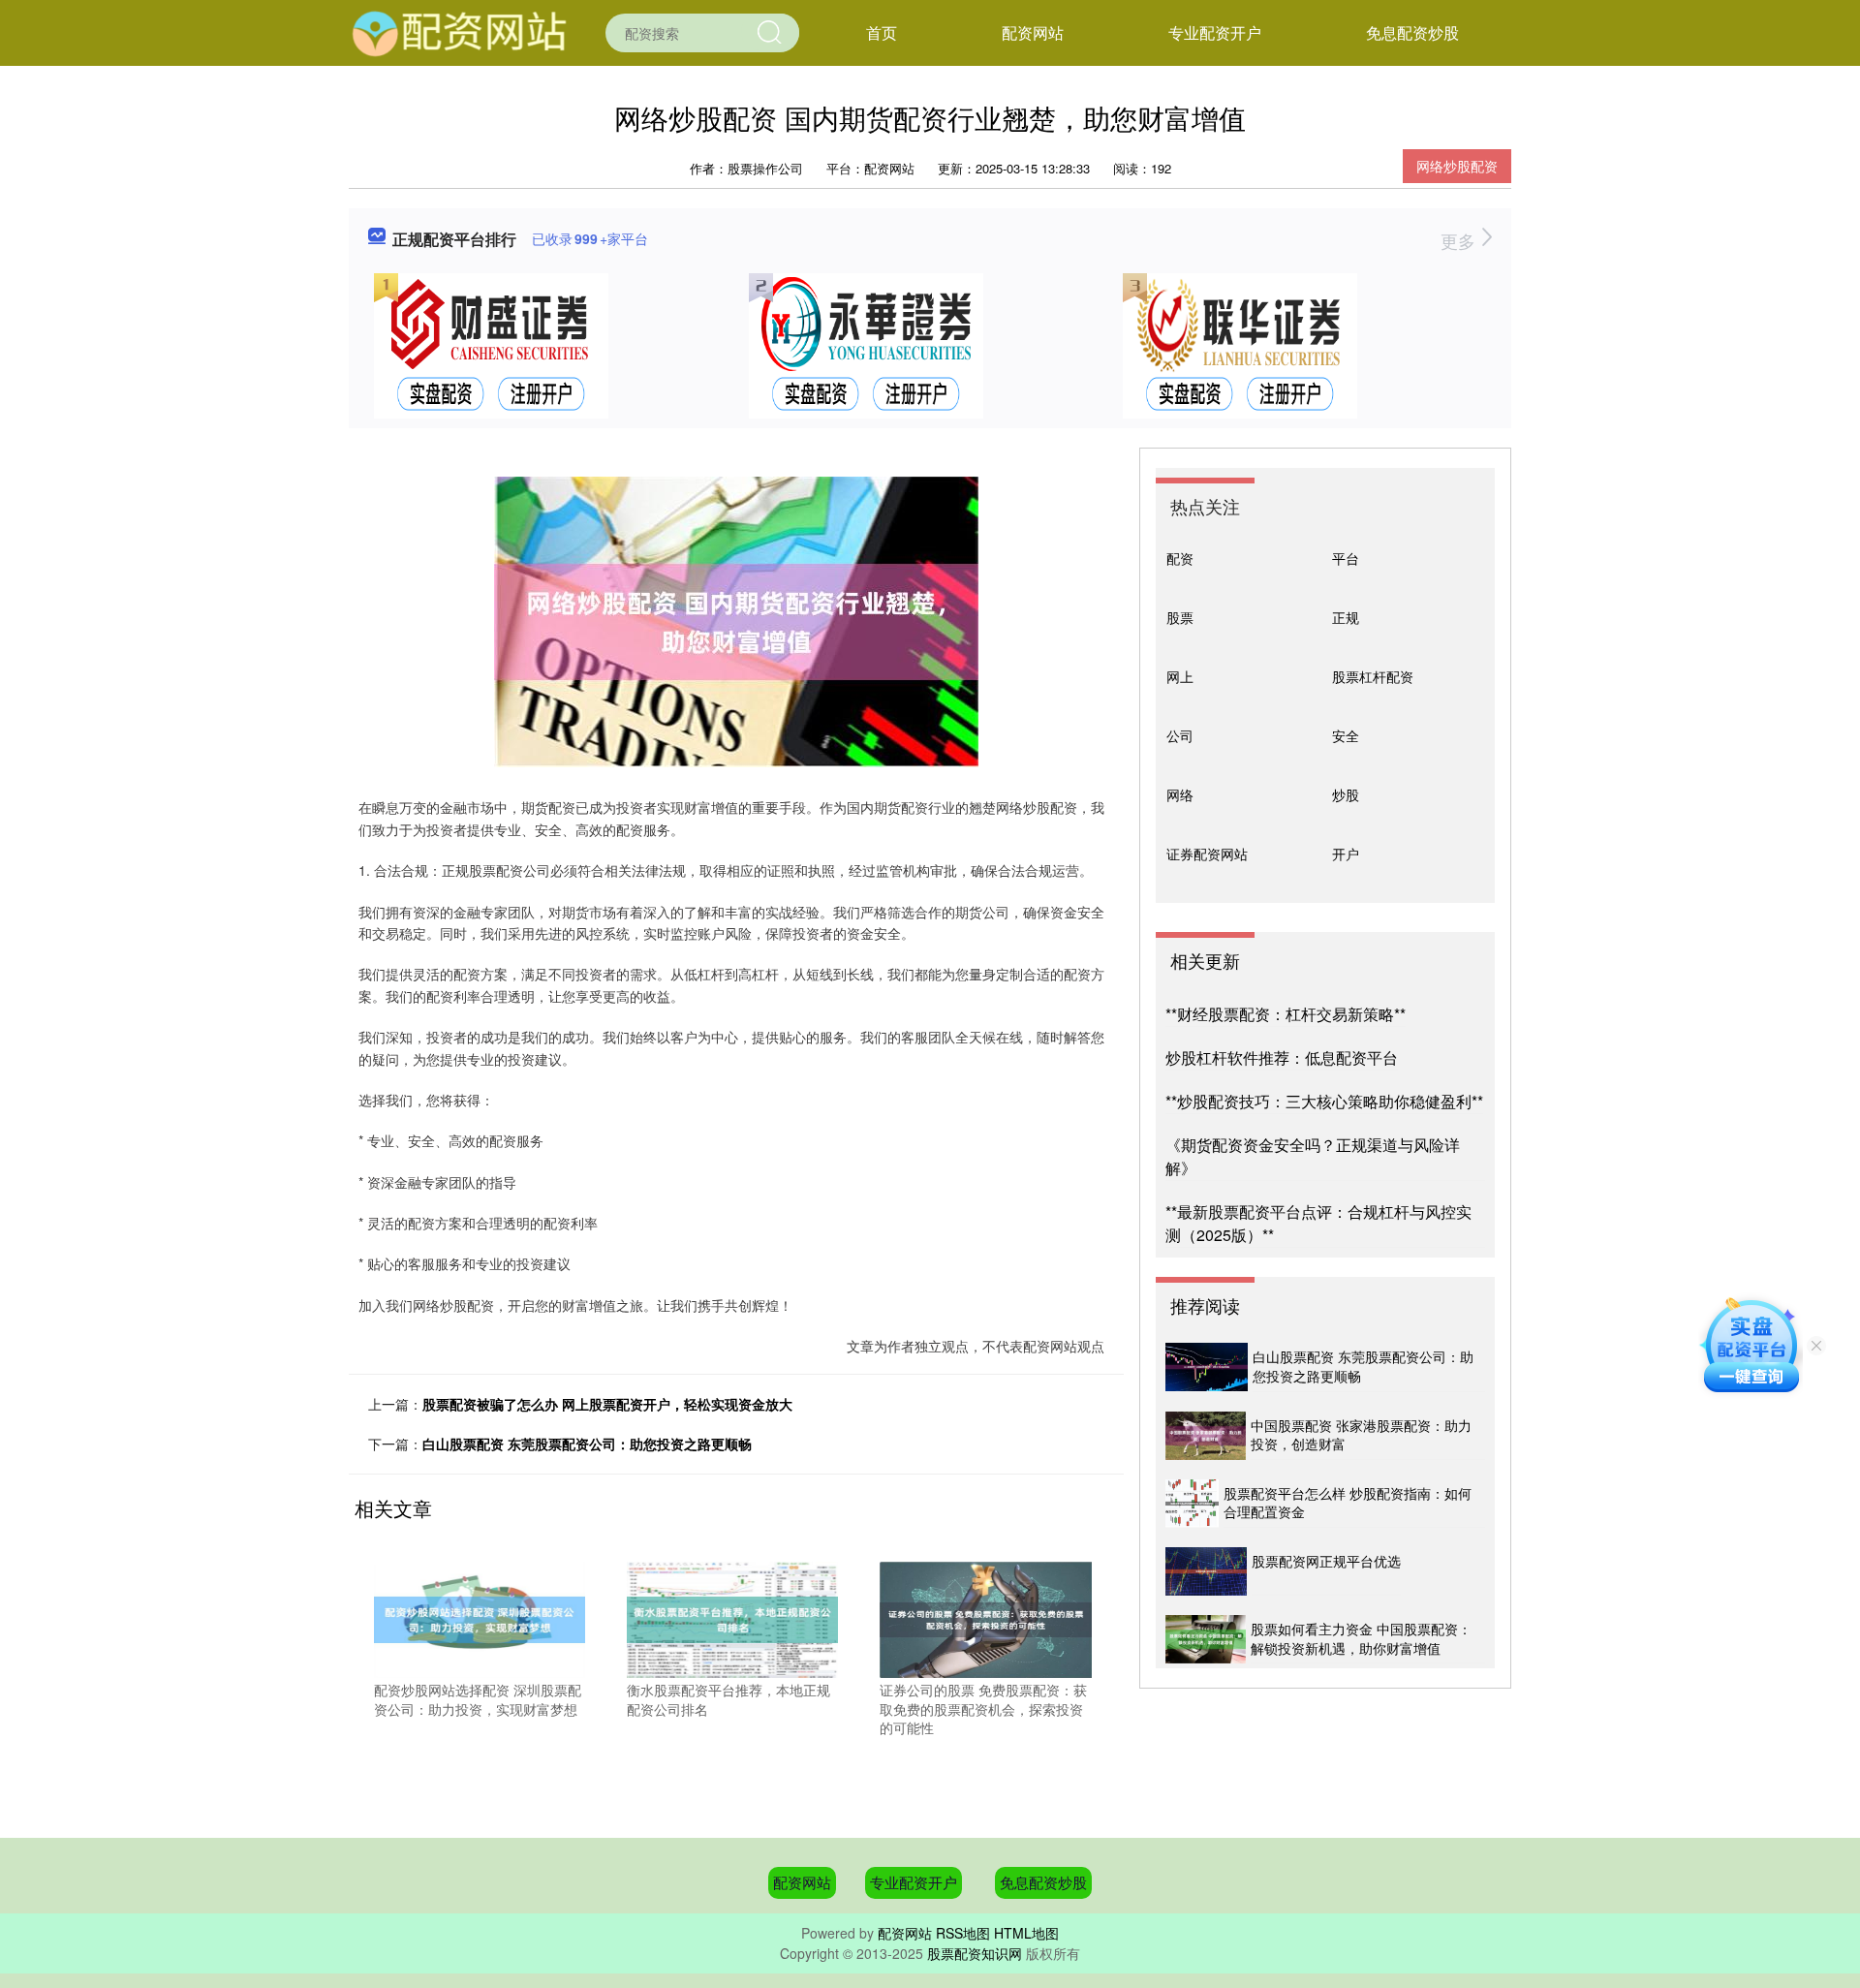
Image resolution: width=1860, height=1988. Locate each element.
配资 (1180, 558)
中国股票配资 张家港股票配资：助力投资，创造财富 (1361, 1435)
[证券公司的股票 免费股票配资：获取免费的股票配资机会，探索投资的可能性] (985, 1618)
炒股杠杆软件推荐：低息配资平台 (1282, 1057)
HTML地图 (1026, 1933)
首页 (882, 32)
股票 (1180, 617)
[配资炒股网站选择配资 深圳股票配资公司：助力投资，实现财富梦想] (480, 1618)
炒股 (1346, 794)
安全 (1346, 735)
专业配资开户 (1215, 32)
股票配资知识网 (975, 1953)
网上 (1180, 676)
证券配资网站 (1207, 854)
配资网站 (1033, 32)
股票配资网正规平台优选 (1326, 1561)
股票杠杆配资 (1373, 676)
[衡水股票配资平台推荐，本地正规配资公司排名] (732, 1618)
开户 (1346, 854)
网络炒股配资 (1457, 166)
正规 (1346, 617)
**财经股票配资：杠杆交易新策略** (1286, 1014)
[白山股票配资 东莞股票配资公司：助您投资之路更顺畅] (1207, 1367)
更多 (1460, 240)
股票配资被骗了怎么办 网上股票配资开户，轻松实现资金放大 (607, 1404)
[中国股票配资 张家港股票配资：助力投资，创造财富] (1206, 1436)
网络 (1180, 794)
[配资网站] (460, 31)
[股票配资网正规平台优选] (1206, 1571)
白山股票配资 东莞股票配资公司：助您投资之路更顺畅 (587, 1444)
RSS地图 (963, 1933)
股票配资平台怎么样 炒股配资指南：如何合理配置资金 (1348, 1503)
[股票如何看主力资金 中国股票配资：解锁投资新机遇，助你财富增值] (1206, 1639)
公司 (1180, 735)
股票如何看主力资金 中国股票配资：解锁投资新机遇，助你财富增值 (1361, 1638)
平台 (1346, 558)
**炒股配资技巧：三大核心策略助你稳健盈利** (1324, 1101)
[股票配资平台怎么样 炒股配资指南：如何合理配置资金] (1192, 1504)
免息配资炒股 (1412, 32)
